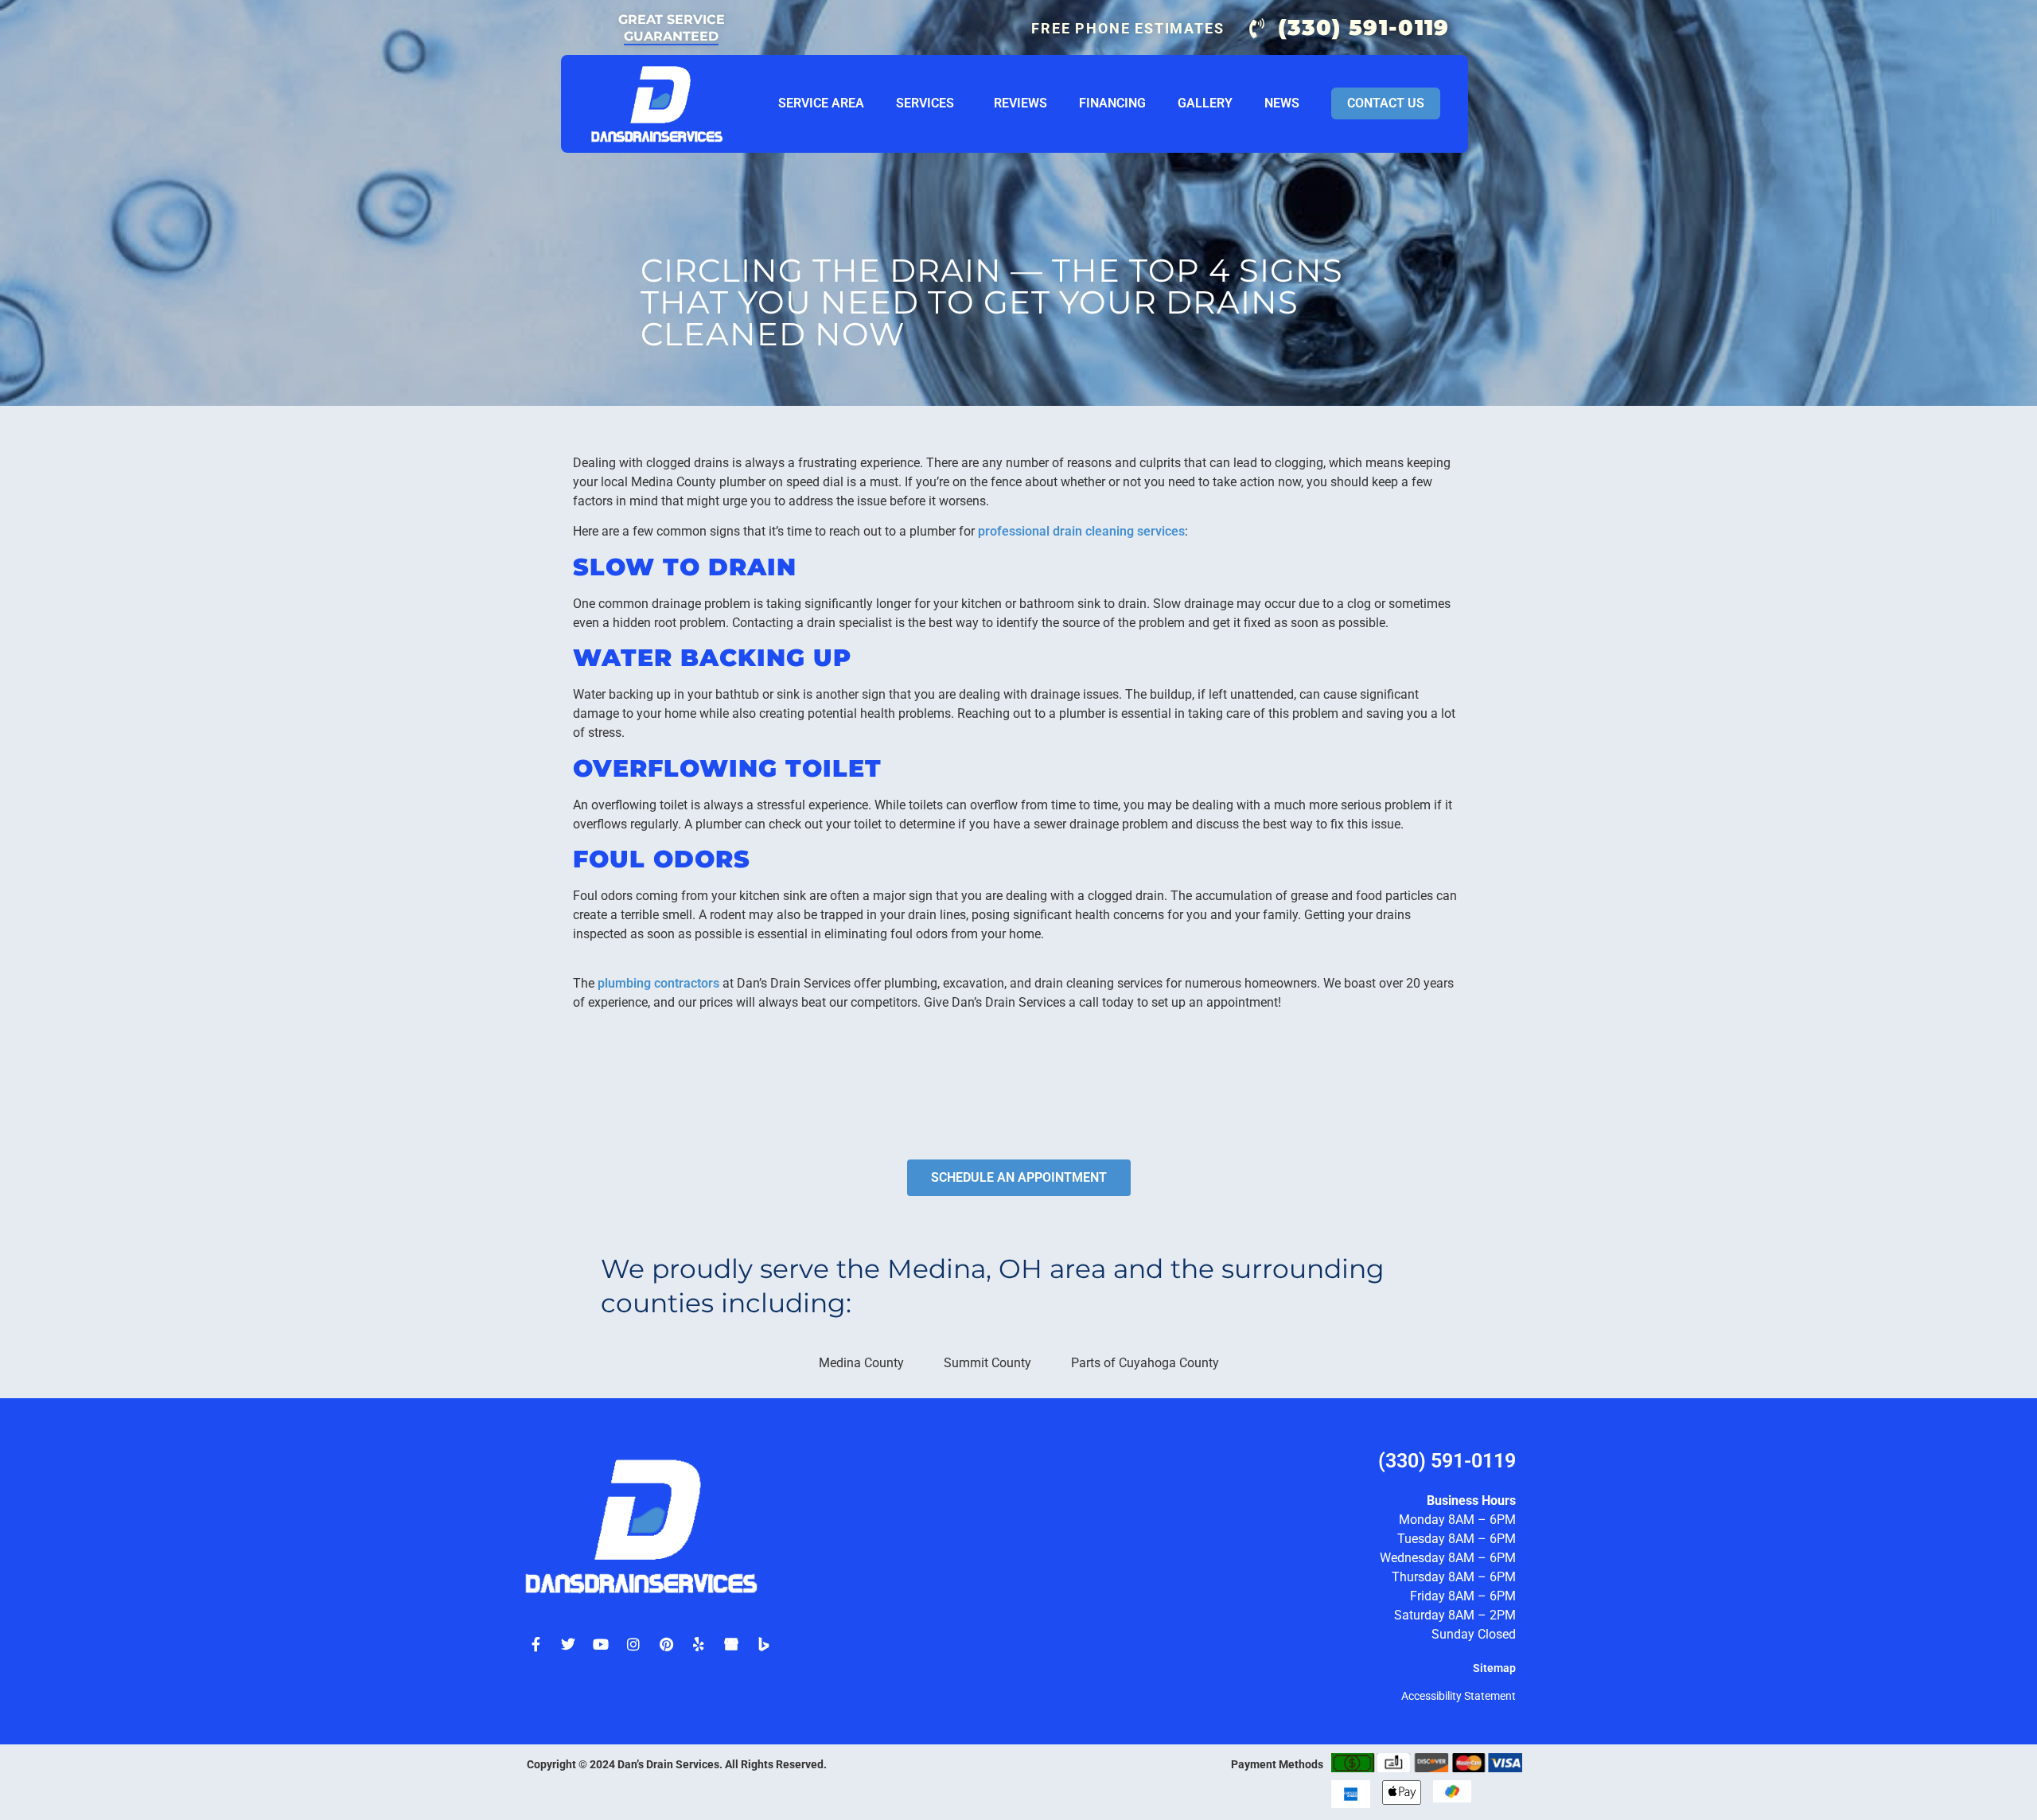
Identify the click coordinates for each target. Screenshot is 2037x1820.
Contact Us (1386, 103)
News (1282, 103)
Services (925, 103)
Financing (1112, 103)
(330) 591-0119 (1447, 1461)
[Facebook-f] (536, 1644)
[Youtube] (601, 1644)
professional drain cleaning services (1081, 531)
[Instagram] (633, 1644)
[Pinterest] (666, 1644)
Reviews (1020, 103)
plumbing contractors (658, 983)
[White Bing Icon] (764, 1644)
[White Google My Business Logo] (731, 1644)
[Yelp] (699, 1644)
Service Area (821, 103)
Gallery (1205, 103)
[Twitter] (568, 1644)
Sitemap (1494, 1668)
